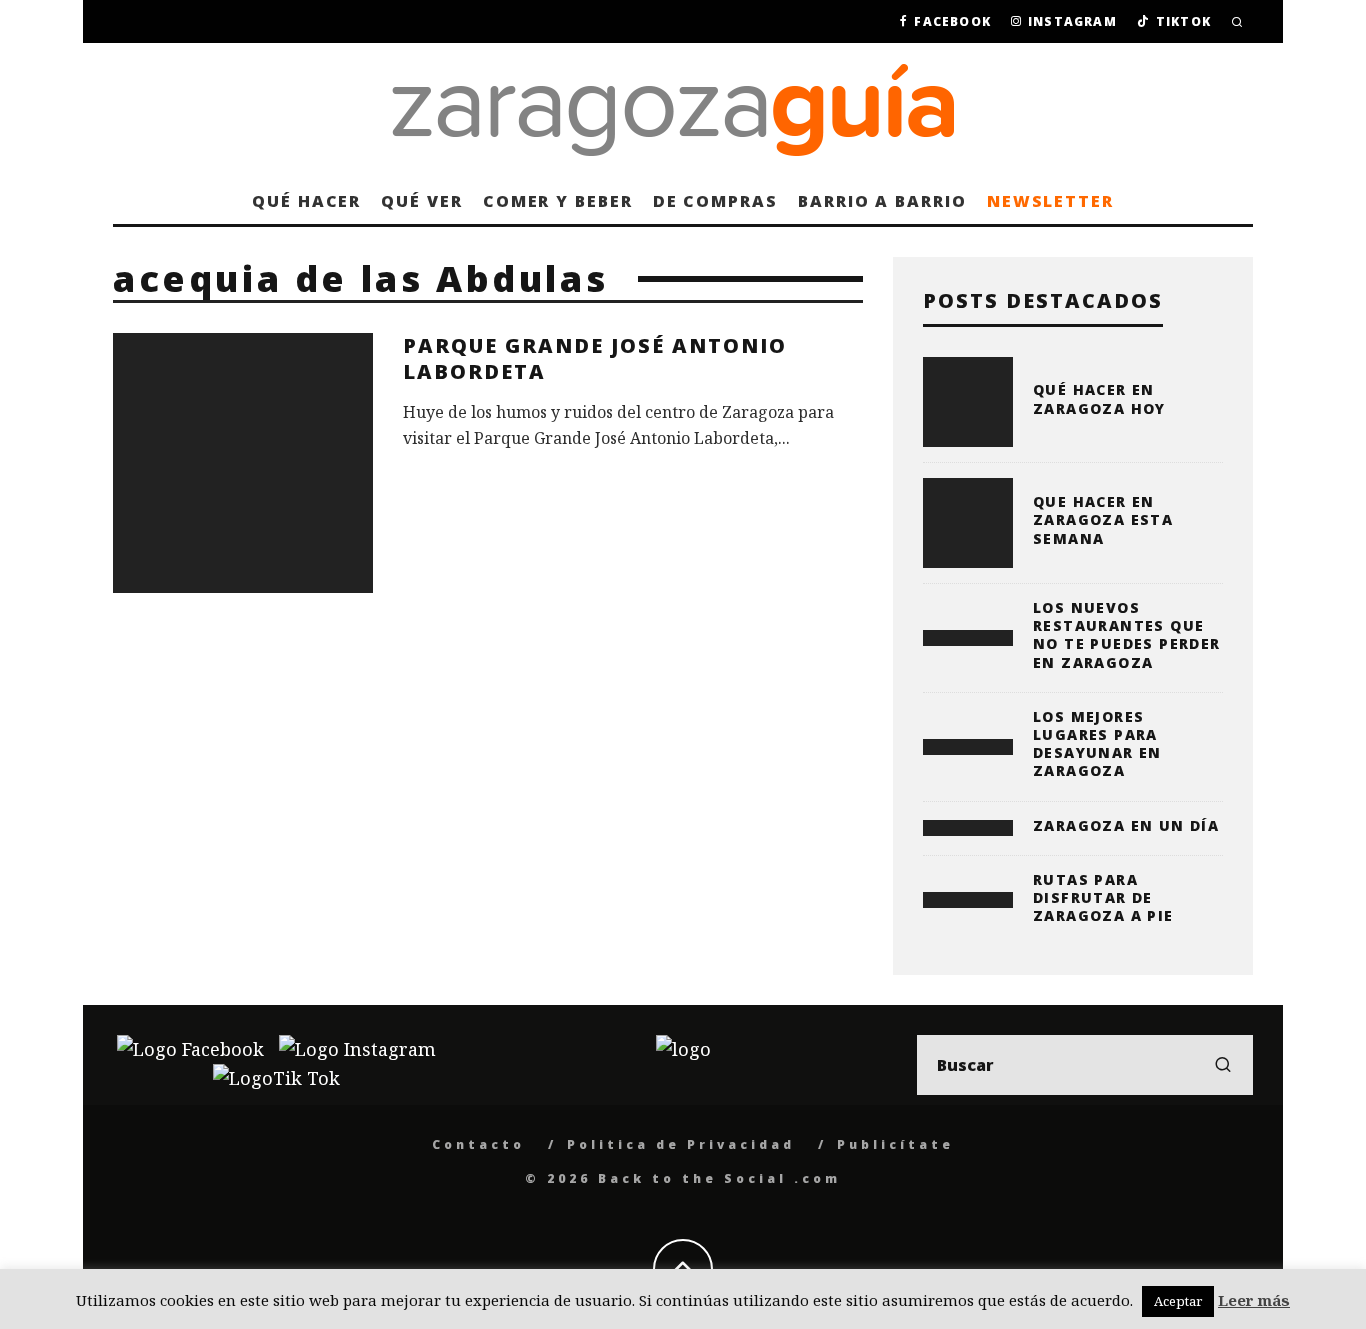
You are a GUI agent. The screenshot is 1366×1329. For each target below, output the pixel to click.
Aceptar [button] (1178, 1301)
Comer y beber (558, 201)
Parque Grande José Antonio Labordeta (595, 358)
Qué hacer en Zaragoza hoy (1099, 398)
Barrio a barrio (882, 201)
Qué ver (421, 201)
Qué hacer (306, 201)
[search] (1223, 1065)
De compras (715, 201)
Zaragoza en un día (1126, 825)
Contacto (478, 1144)
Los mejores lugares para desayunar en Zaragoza (1097, 744)
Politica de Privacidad (681, 1144)
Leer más (1254, 1300)
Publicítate (895, 1144)
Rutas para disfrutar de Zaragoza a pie (1103, 897)
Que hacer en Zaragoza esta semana (1103, 519)
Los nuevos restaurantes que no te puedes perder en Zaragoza (1127, 635)
